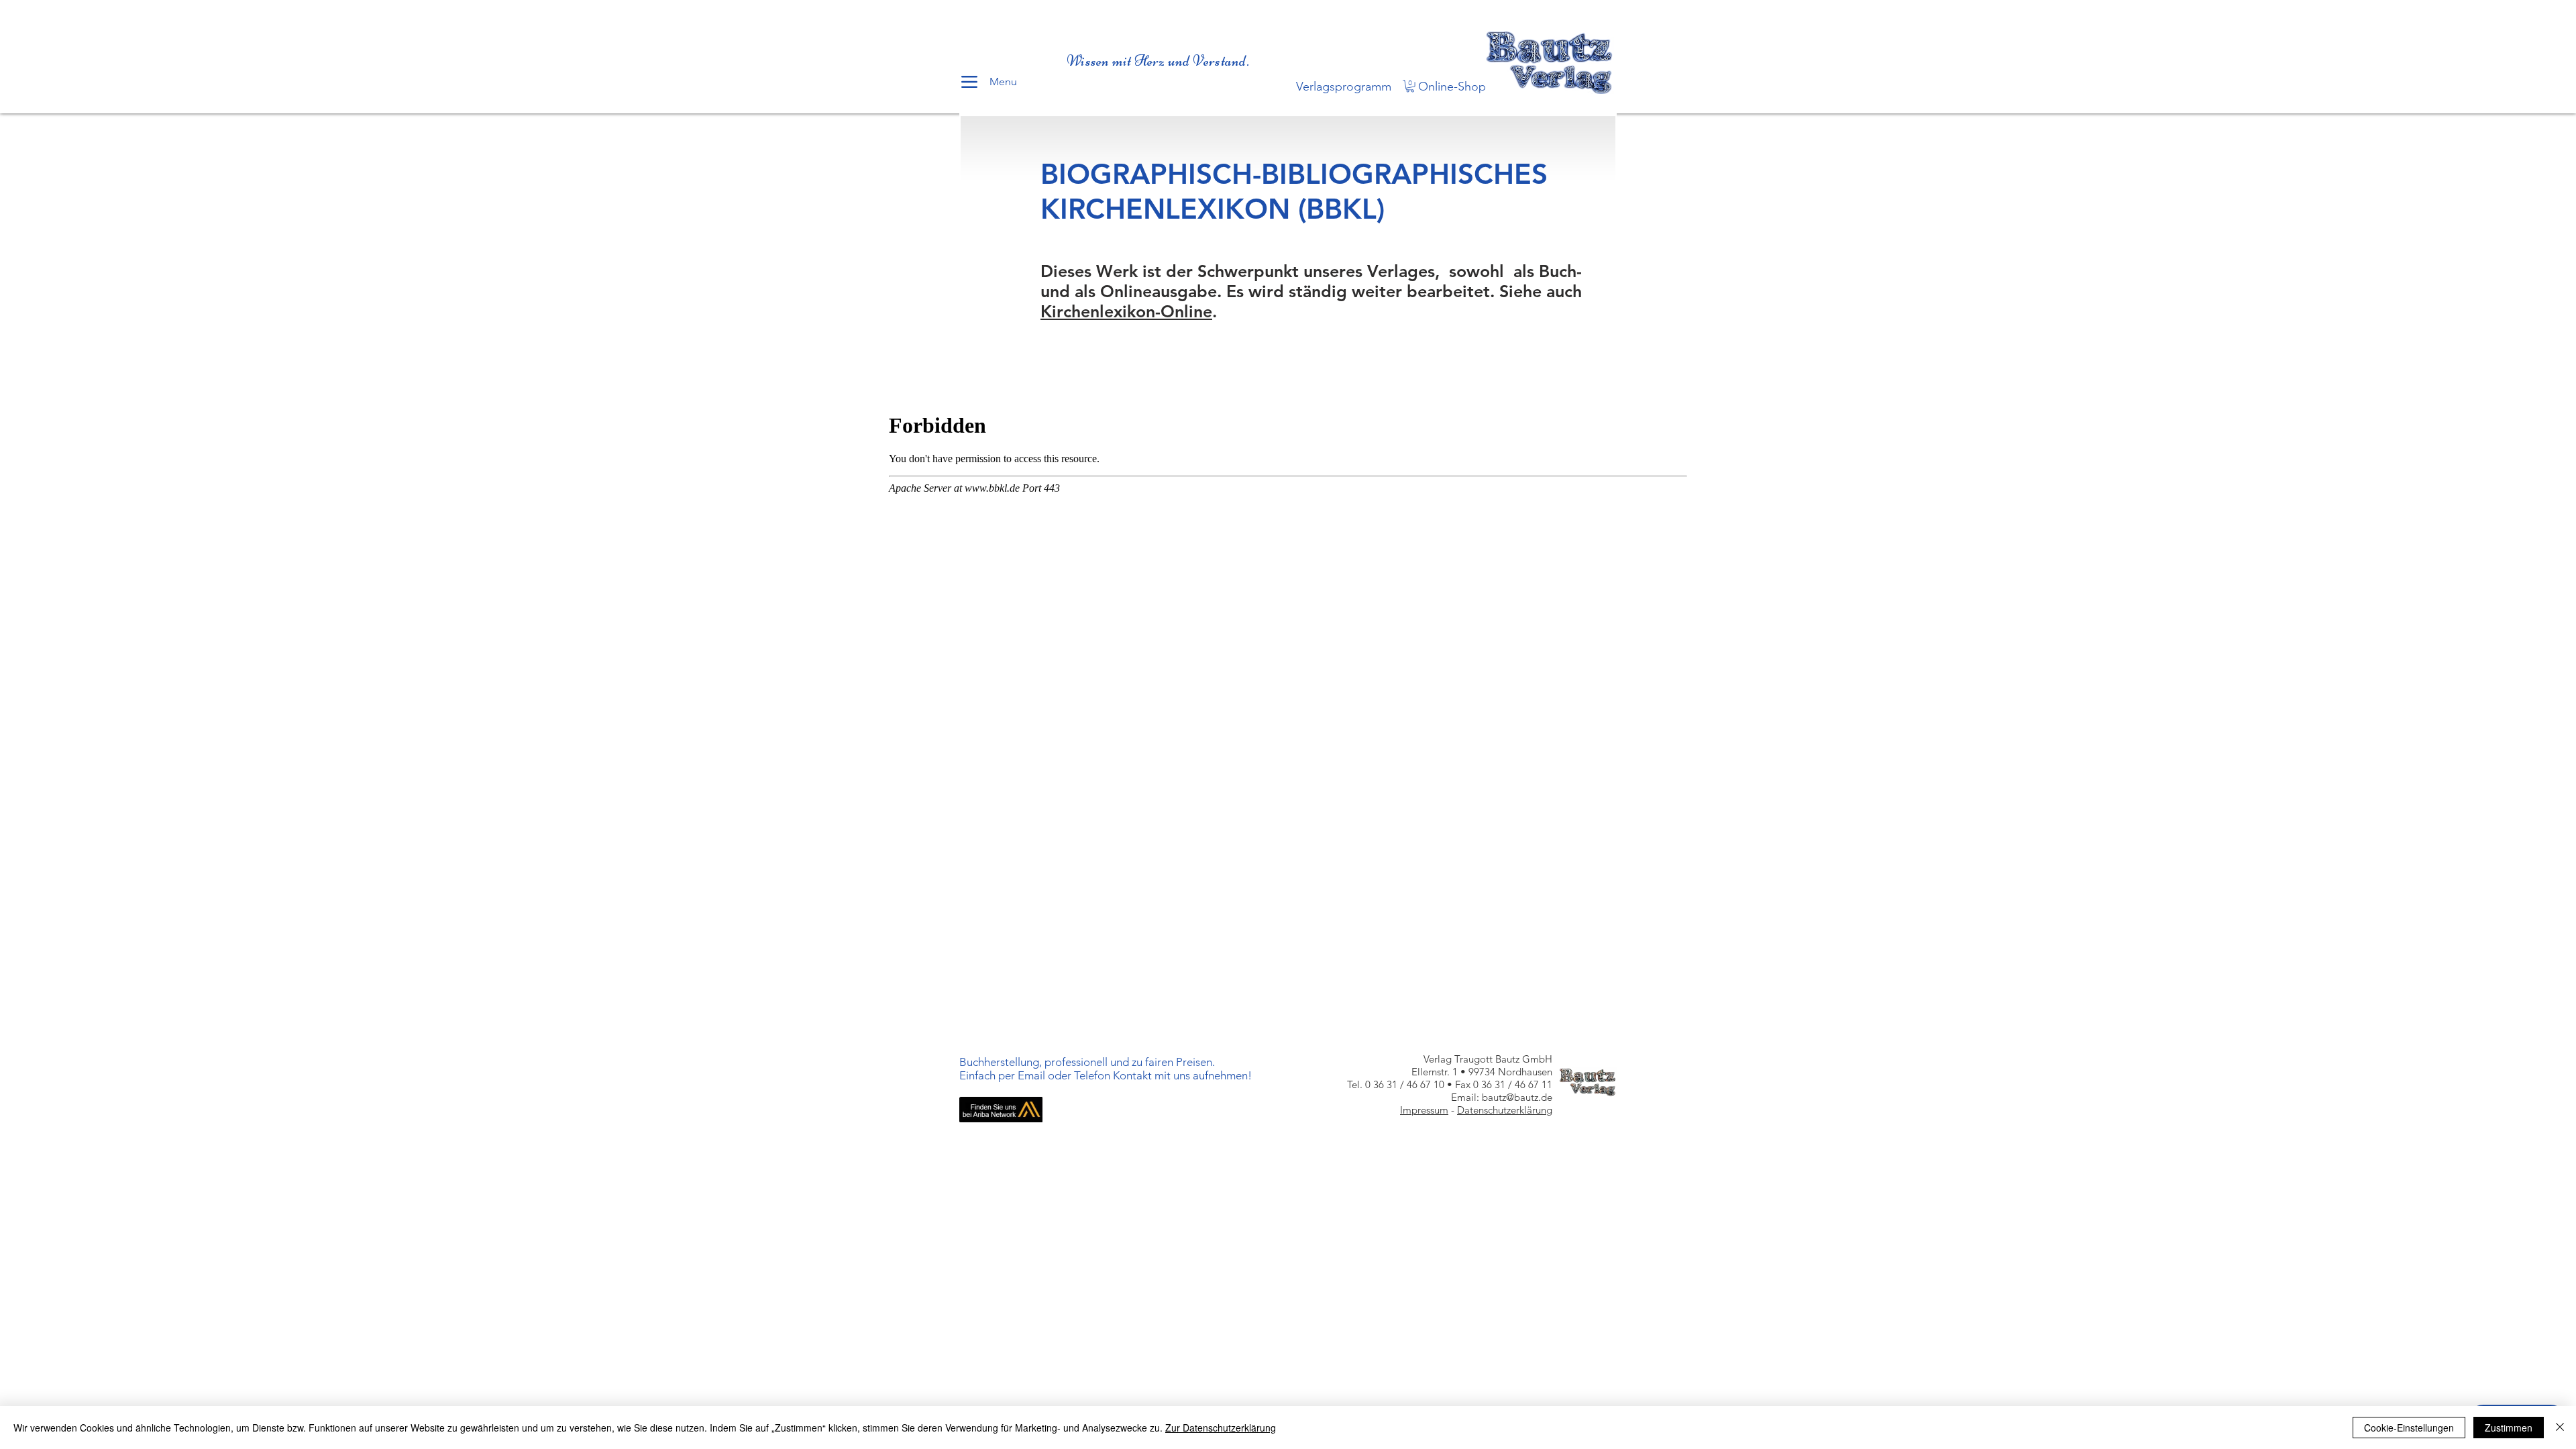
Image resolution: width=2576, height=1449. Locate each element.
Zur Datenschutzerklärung (1221, 1428)
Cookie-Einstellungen (2409, 1428)
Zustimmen (2509, 1428)
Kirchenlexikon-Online (1126, 311)
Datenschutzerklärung (1505, 1110)
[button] (1410, 86)
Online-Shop (1452, 87)
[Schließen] (2560, 1428)
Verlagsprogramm (1344, 87)
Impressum (1424, 1110)
